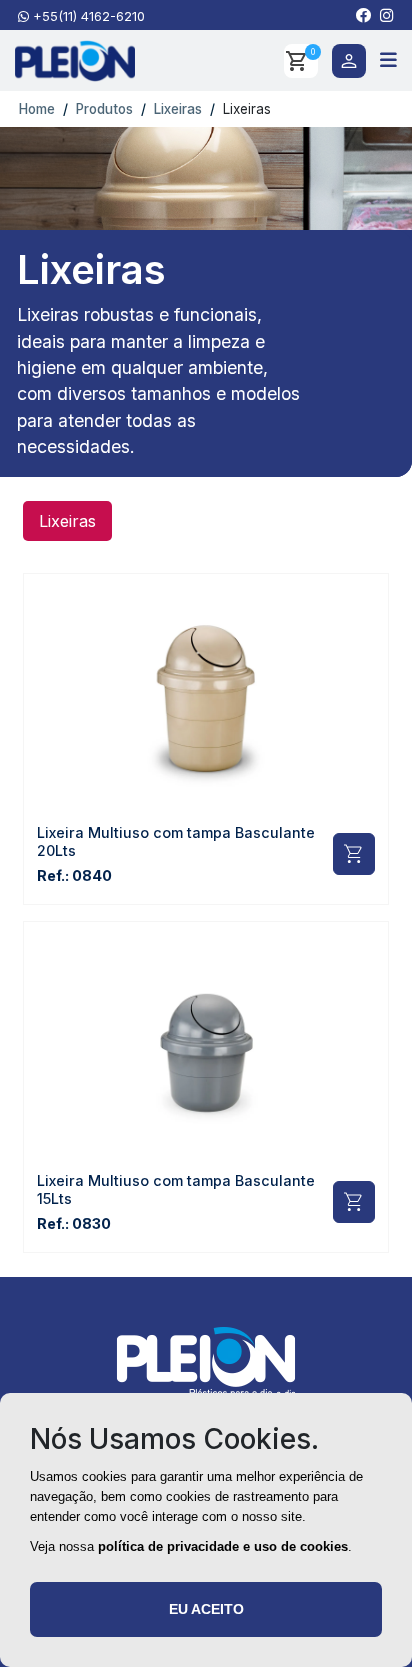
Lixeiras (178, 109)
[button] (364, 15)
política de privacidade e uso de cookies (223, 1546)
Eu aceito (206, 1609)
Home (35, 109)
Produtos (104, 109)
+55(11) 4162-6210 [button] (87, 16)
